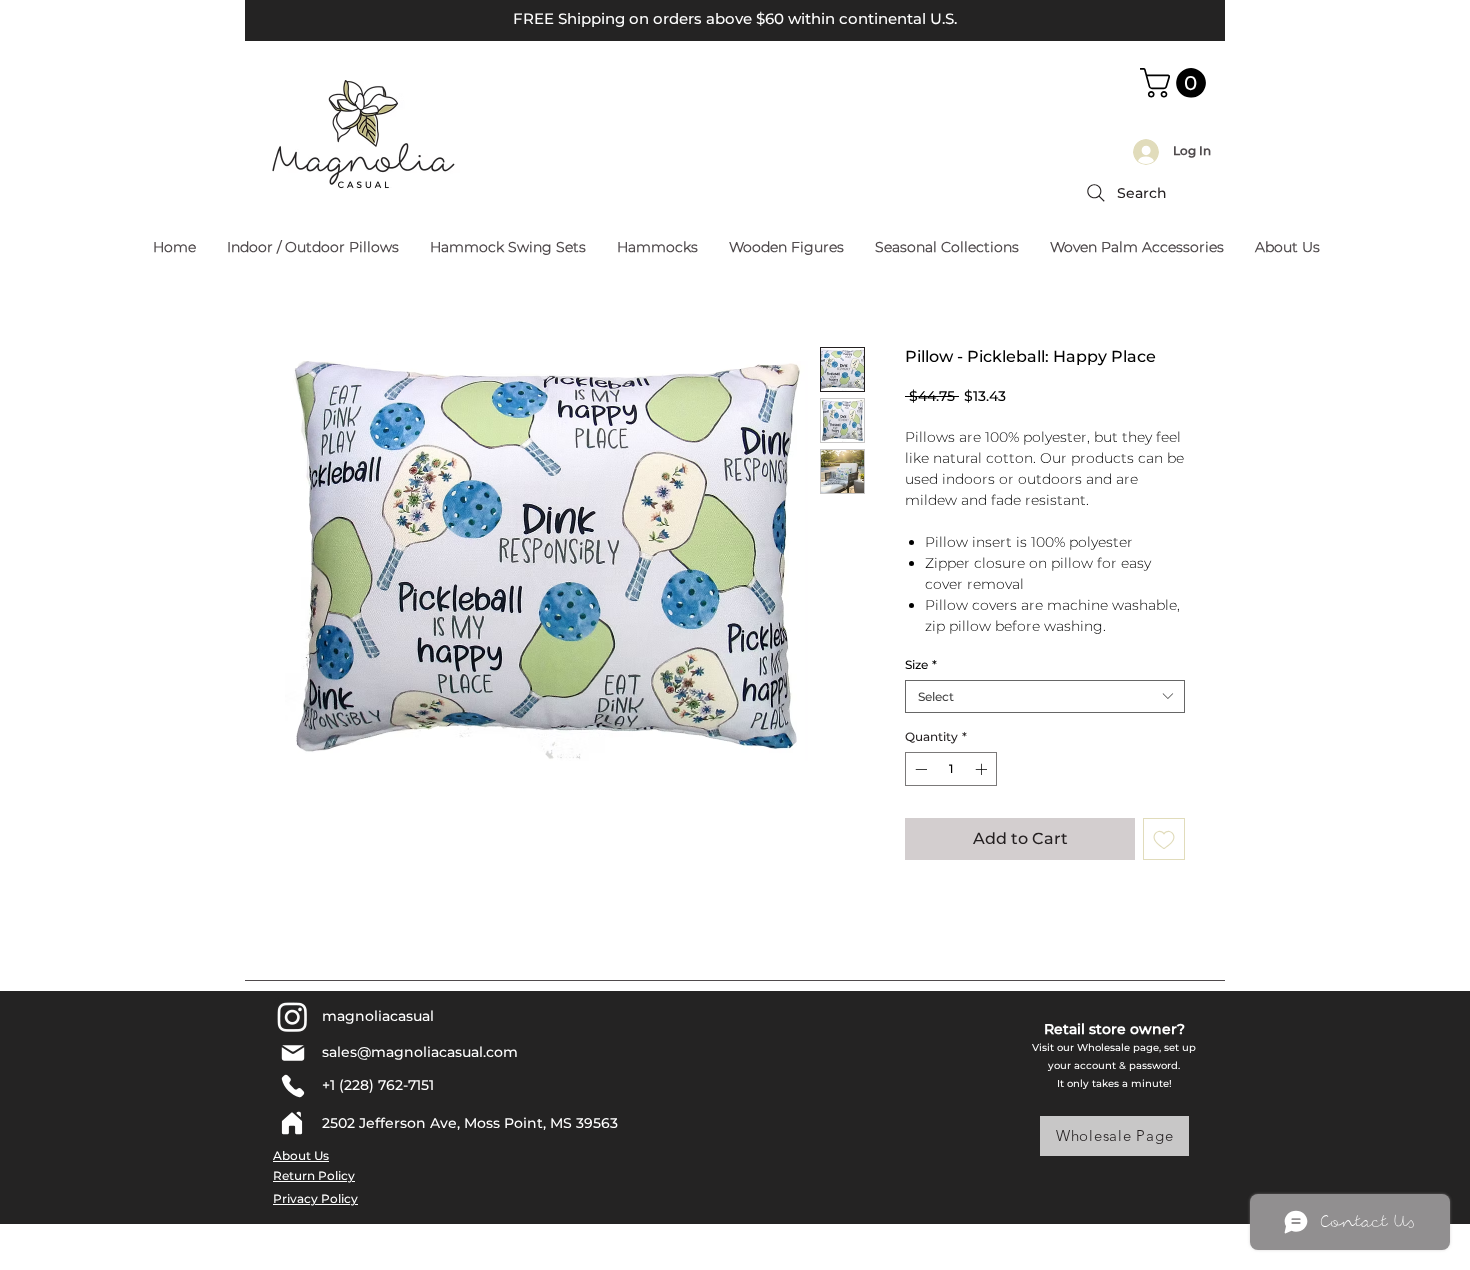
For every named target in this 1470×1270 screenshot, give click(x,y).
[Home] (292, 1123)
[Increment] (983, 769)
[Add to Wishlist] (1164, 839)
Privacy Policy (315, 1198)
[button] (1176, 83)
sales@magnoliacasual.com (420, 1052)
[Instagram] (292, 1016)
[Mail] (292, 1053)
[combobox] (1045, 696)
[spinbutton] (951, 769)
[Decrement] (919, 769)
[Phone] (292, 1086)
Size (921, 664)
